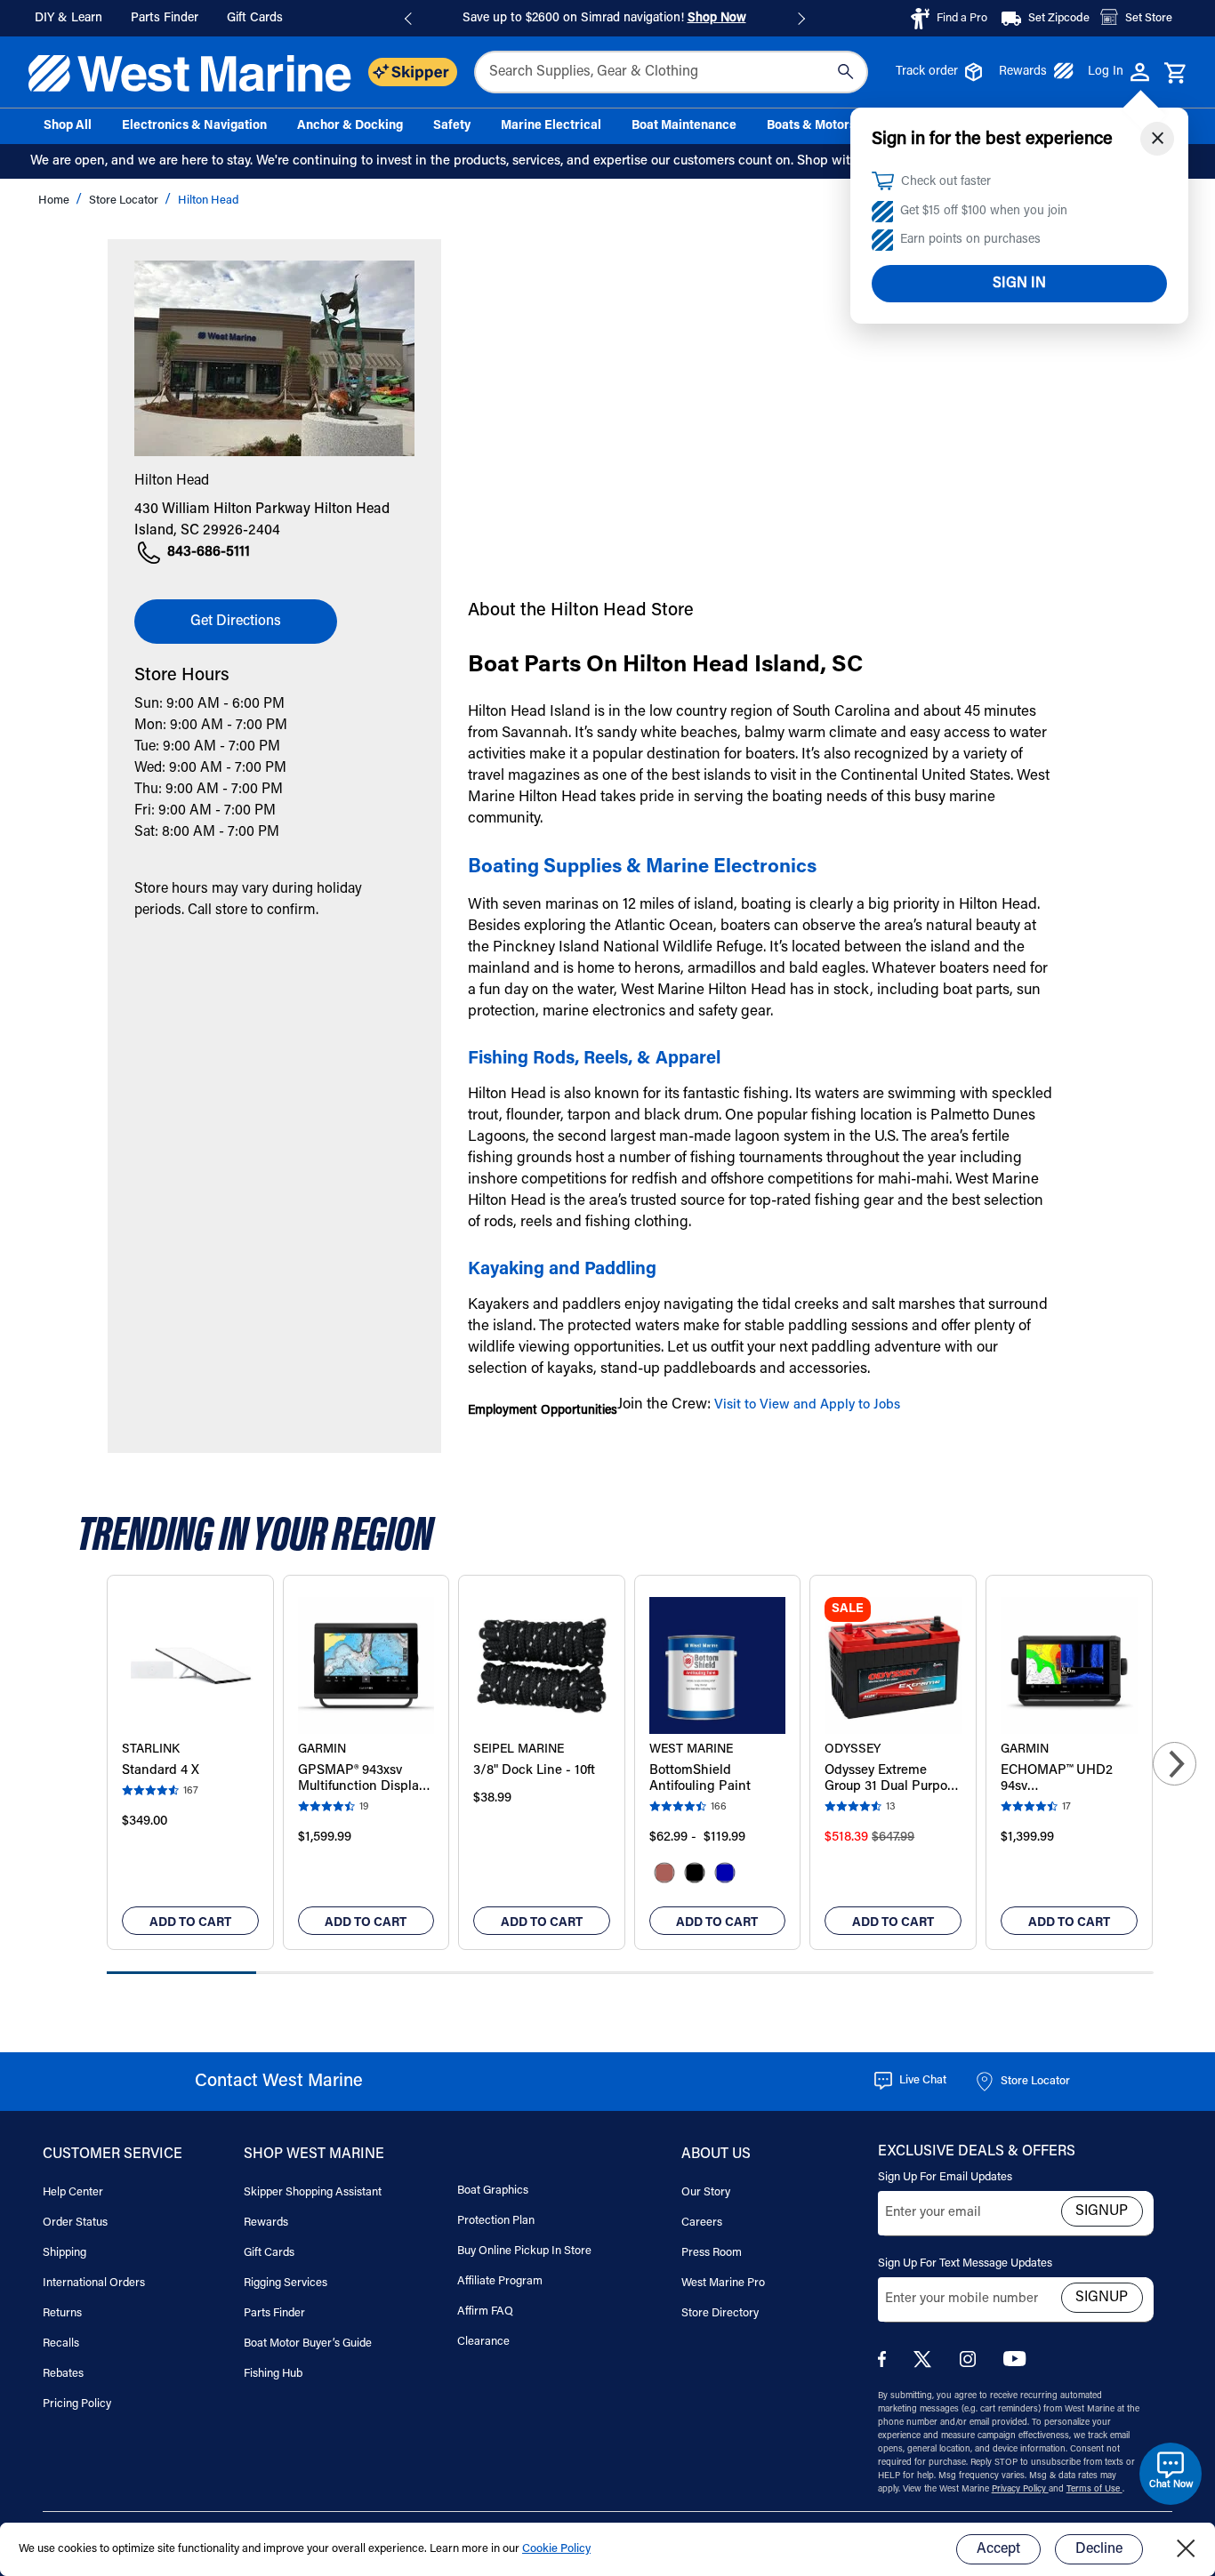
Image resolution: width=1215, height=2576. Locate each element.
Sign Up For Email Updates (945, 2177)
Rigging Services (286, 2283)
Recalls (61, 2343)
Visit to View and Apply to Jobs (807, 1405)
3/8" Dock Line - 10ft (534, 1771)
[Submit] (845, 72)
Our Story (706, 2192)
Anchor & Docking (350, 126)
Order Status (75, 2223)
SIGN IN (1019, 284)
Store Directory (720, 2313)
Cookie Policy (556, 2549)
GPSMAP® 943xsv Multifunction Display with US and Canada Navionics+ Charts (362, 1780)
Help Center (73, 2192)
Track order (927, 72)
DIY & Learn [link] (68, 19)
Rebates (63, 2374)
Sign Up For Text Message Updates (965, 2263)
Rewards (1023, 72)
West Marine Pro (723, 2283)
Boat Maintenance (684, 126)
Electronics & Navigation (194, 126)
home (55, 201)
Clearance (483, 2342)
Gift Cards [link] (255, 19)
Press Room (712, 2253)
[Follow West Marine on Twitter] (926, 2365)
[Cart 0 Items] (1175, 74)
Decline (1099, 2549)
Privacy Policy (1020, 2490)
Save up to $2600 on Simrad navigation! (604, 19)
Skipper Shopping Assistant (313, 2192)
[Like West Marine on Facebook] (885, 2364)
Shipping (64, 2253)
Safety (452, 126)
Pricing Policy (77, 2404)
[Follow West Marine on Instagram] (971, 2364)
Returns (62, 2313)
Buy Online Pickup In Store (524, 2251)
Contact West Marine (279, 2082)
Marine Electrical (551, 126)
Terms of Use (1094, 2490)
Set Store (1149, 18)
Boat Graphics (493, 2191)
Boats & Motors (811, 126)
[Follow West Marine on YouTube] (1015, 2363)
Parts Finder (274, 2313)
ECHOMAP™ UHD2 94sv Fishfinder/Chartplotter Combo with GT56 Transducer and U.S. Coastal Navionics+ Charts (1069, 1780)
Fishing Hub (273, 2374)
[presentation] (1175, 1764)
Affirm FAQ (485, 2311)
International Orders (94, 2283)
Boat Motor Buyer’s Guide (308, 2343)
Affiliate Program (500, 2281)
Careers (702, 2223)
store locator (125, 201)
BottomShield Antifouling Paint (700, 1779)
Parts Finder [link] (165, 19)
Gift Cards (269, 2253)
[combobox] (671, 72)
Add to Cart (190, 1923)
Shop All (68, 126)
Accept (998, 2549)
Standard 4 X (161, 1771)
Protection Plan (496, 2221)
